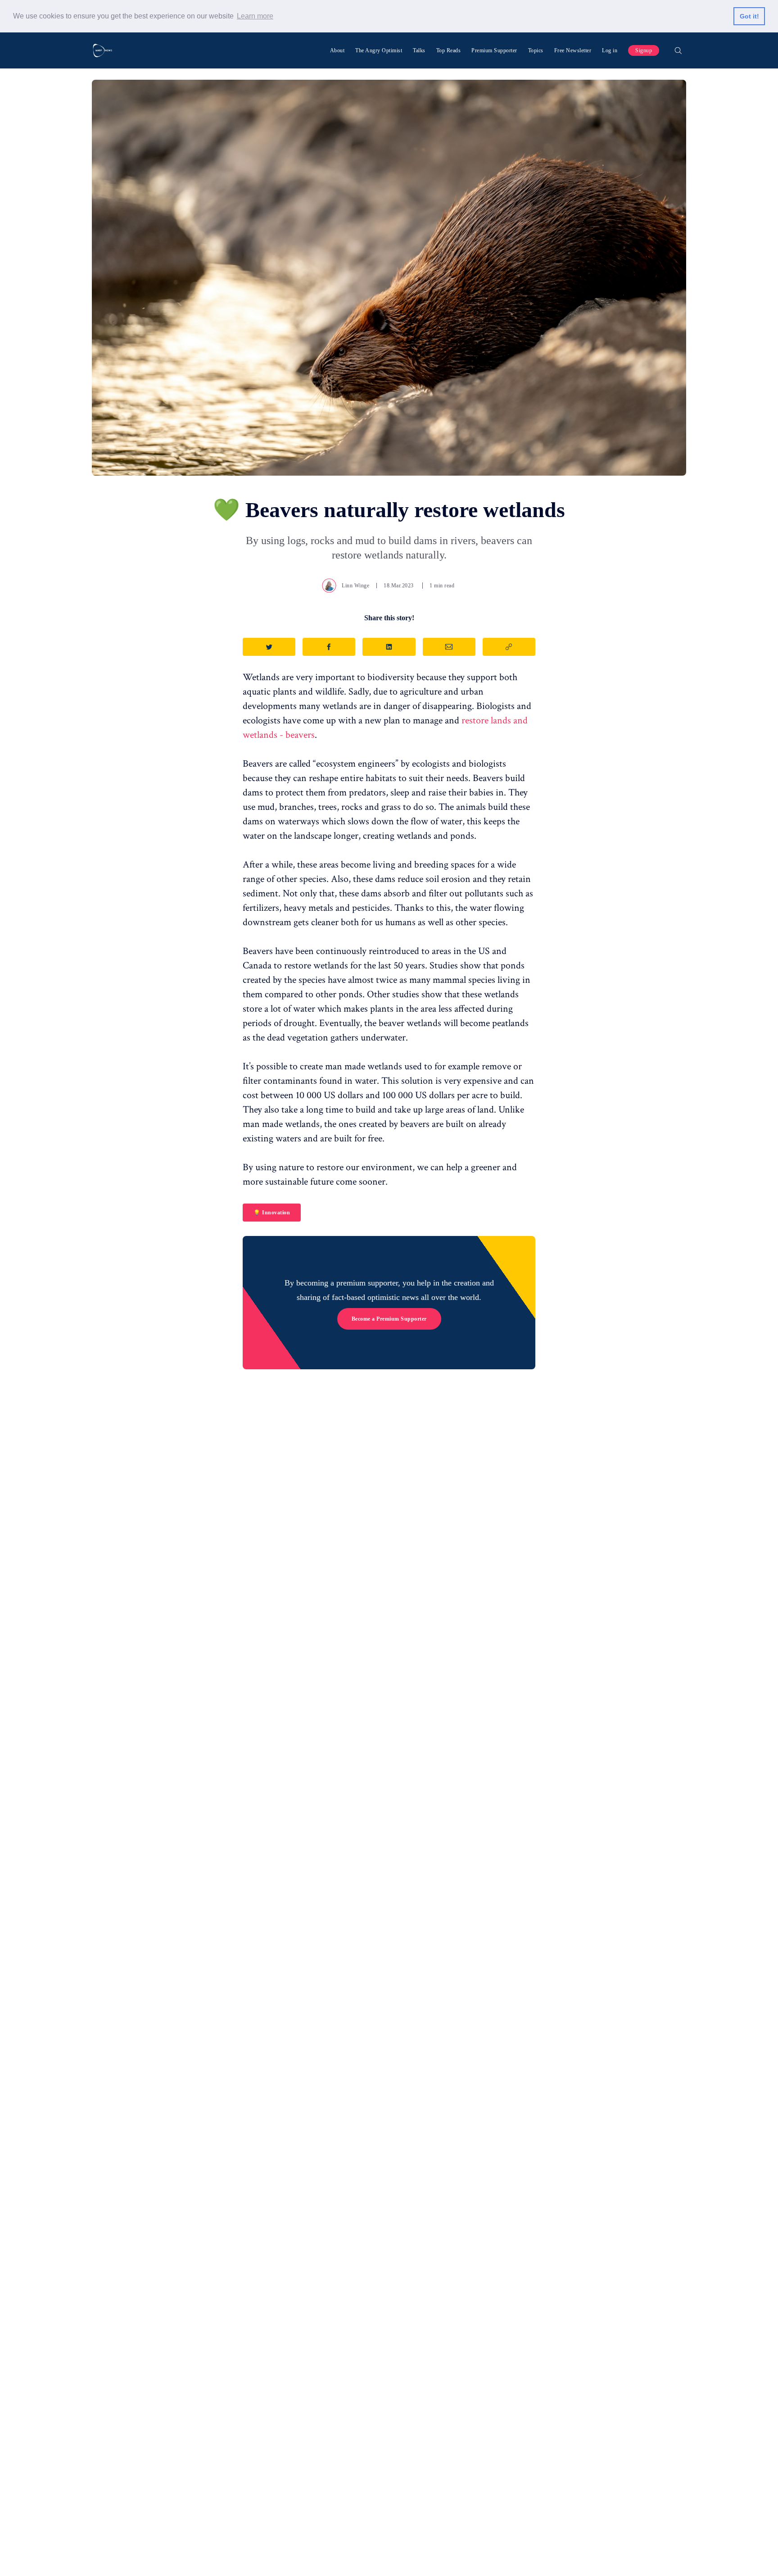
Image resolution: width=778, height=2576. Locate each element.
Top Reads (449, 50)
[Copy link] (509, 647)
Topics (536, 50)
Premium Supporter (494, 50)
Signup (644, 50)
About (337, 50)
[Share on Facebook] (329, 647)
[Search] (678, 50)
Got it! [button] (749, 16)
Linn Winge (355, 586)
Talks (419, 50)
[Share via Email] (449, 647)
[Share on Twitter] (269, 647)
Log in (610, 50)
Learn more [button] (255, 16)
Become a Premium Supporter (389, 1319)
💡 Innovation (272, 1213)
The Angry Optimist (379, 50)
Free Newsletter (573, 50)
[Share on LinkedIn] (389, 647)
